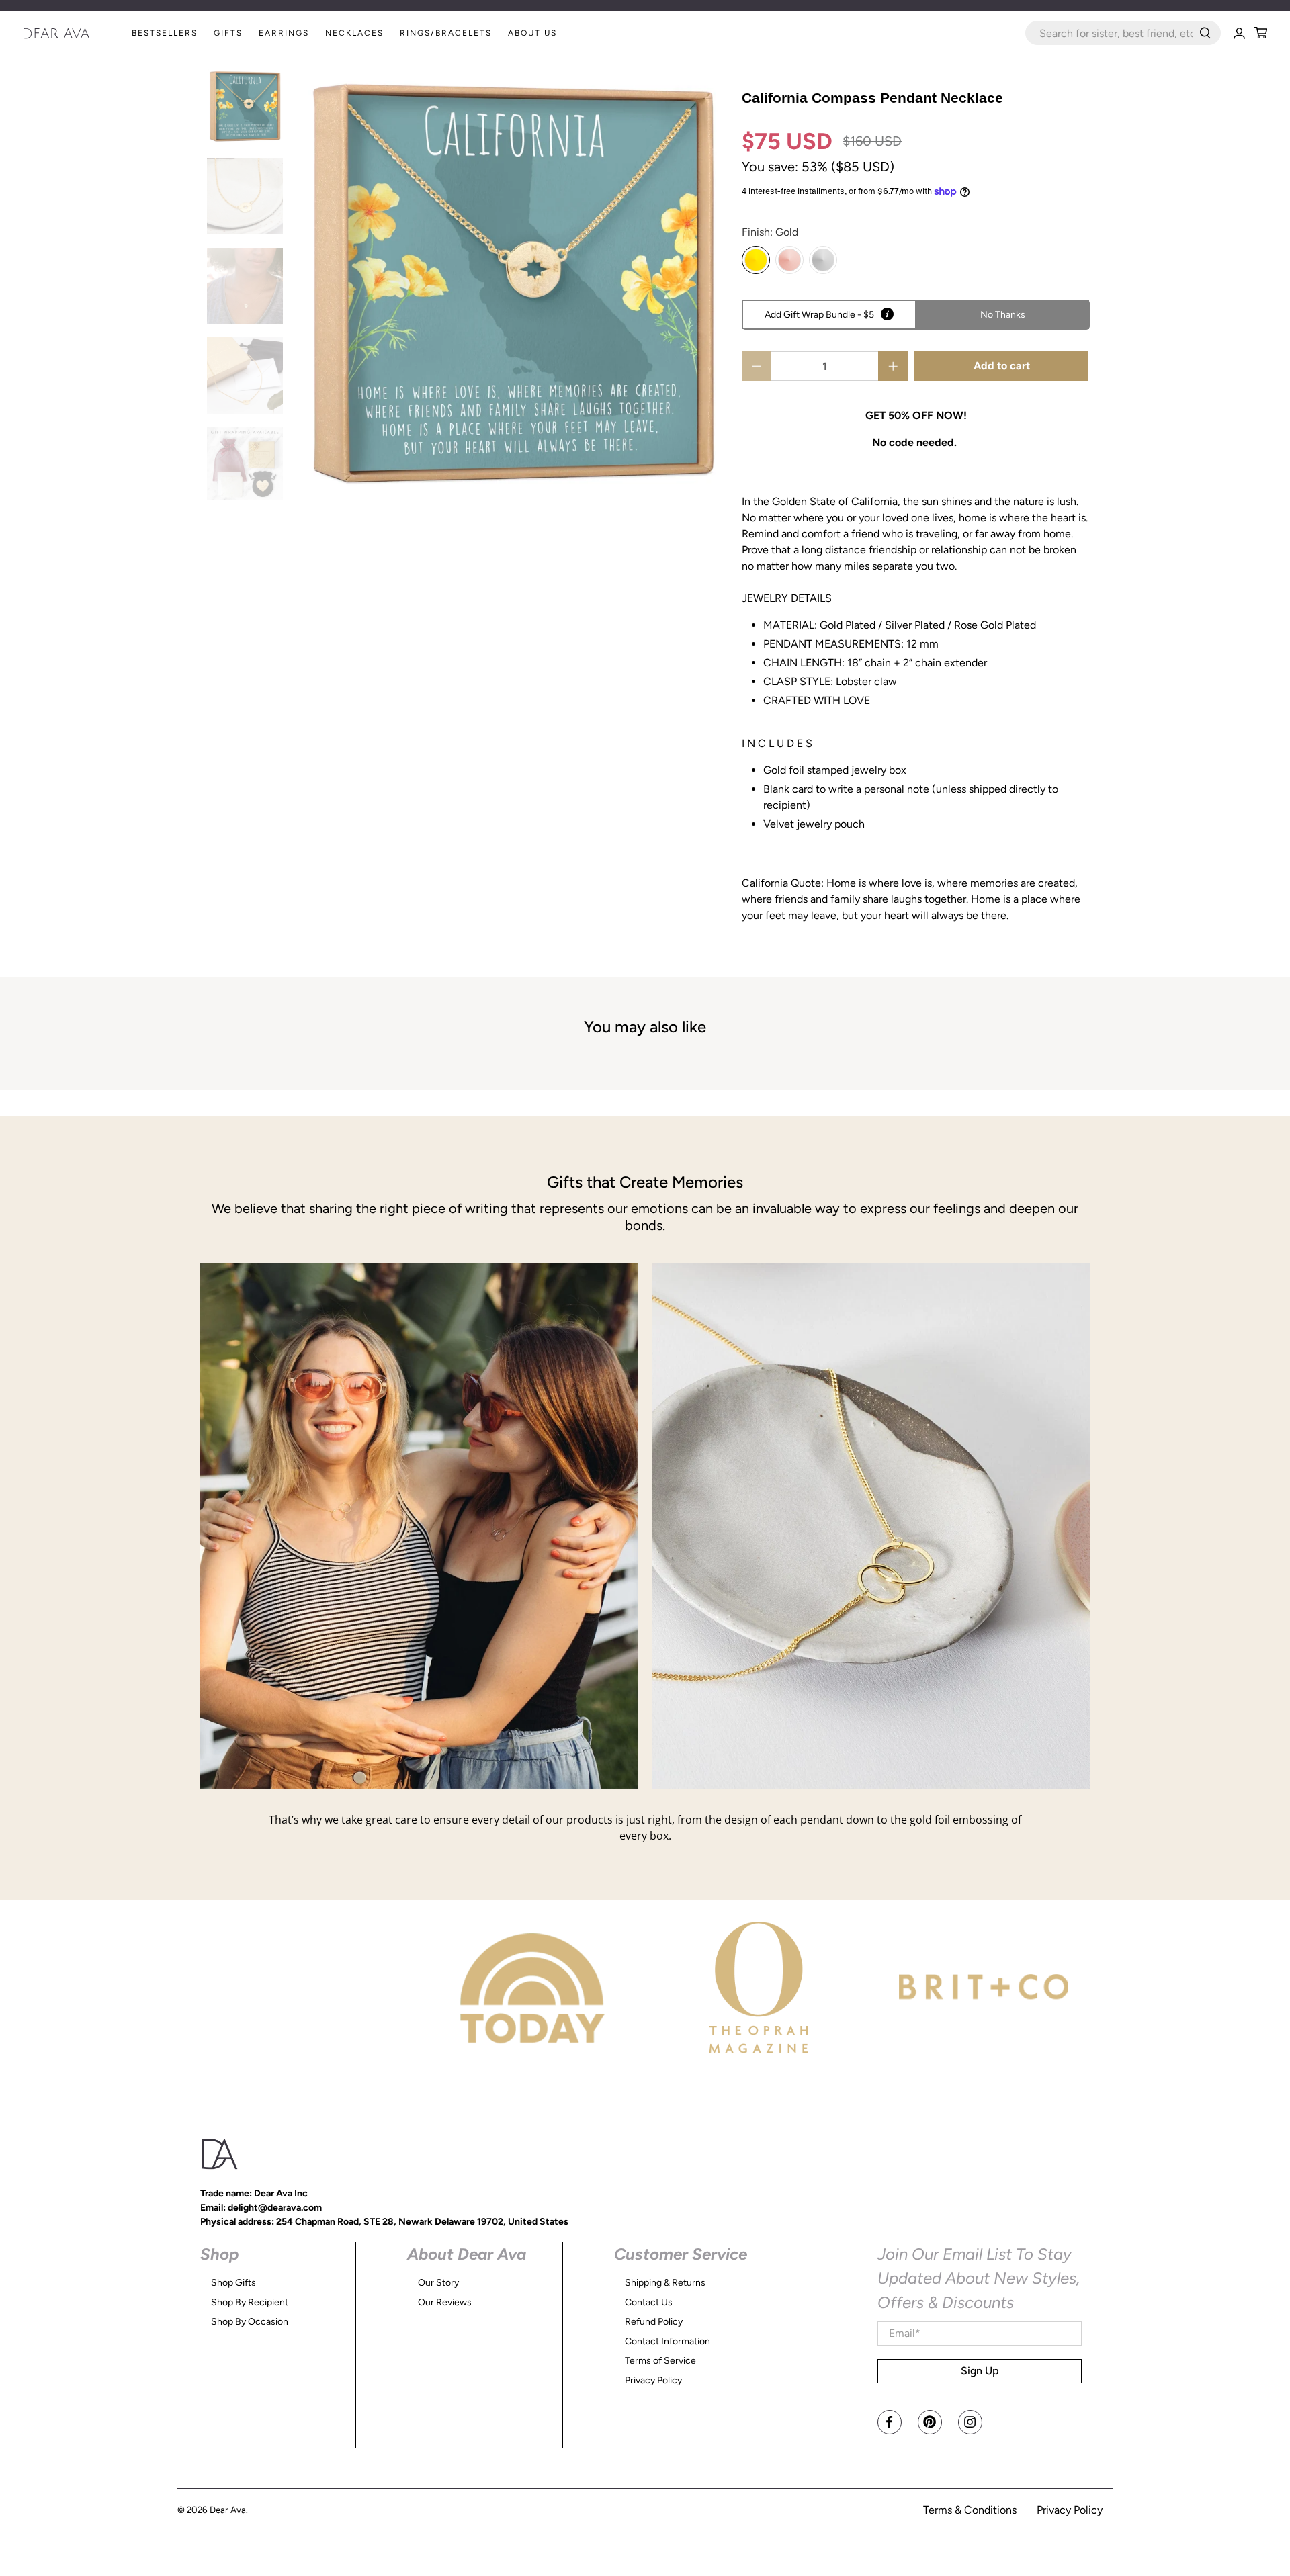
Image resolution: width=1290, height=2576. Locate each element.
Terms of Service (660, 2361)
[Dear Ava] (73, 33)
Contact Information (668, 2341)
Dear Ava (228, 2510)
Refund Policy (654, 2322)
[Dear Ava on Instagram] (970, 2422)
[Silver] (823, 260)
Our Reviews (445, 2302)
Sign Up (980, 2371)
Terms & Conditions (970, 2510)
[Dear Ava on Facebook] (890, 2422)
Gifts (228, 33)
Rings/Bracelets (446, 33)
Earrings (284, 33)
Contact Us (649, 2302)
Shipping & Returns (665, 2283)
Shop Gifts (233, 2283)
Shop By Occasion (250, 2322)
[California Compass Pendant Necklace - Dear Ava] (512, 284)
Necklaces (354, 33)
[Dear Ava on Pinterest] (930, 2422)
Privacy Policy (653, 2380)
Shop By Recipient (250, 2302)
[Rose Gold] (789, 260)
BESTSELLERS (165, 33)
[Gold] (756, 260)
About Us (532, 33)
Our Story (438, 2283)
